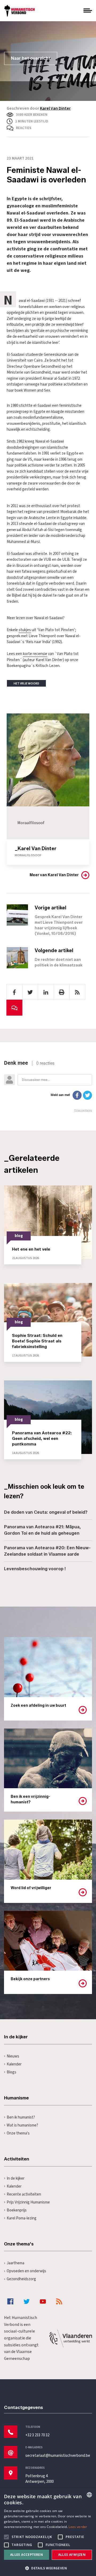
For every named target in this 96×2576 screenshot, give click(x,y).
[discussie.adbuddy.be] (48, 1086)
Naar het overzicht (31, 58)
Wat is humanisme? (22, 2125)
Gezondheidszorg (21, 2279)
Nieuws (13, 2056)
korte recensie (35, 654)
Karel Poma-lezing (22, 2218)
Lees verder (78, 2527)
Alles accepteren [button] (27, 2555)
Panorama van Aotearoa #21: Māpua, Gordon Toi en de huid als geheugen (42, 1530)
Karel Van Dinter (55, 108)
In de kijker (16, 2178)
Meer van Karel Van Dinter (54, 875)
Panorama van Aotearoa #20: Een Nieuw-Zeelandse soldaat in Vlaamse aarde (47, 1551)
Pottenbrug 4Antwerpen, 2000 (39, 2479)
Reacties (24, 128)
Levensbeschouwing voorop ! (35, 1569)
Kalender (14, 2064)
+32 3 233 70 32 (37, 2435)
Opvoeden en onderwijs (26, 2271)
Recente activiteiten (24, 2194)
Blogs (11, 2072)
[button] (48, 2568)
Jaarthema (15, 2263)
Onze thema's (18, 2133)
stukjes (25, 630)
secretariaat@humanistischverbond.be (58, 2456)
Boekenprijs (17, 2210)
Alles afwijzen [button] (72, 2555)
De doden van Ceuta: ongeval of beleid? (46, 1512)
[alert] (48, 2532)
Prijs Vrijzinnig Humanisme (28, 2202)
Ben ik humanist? (21, 2117)
